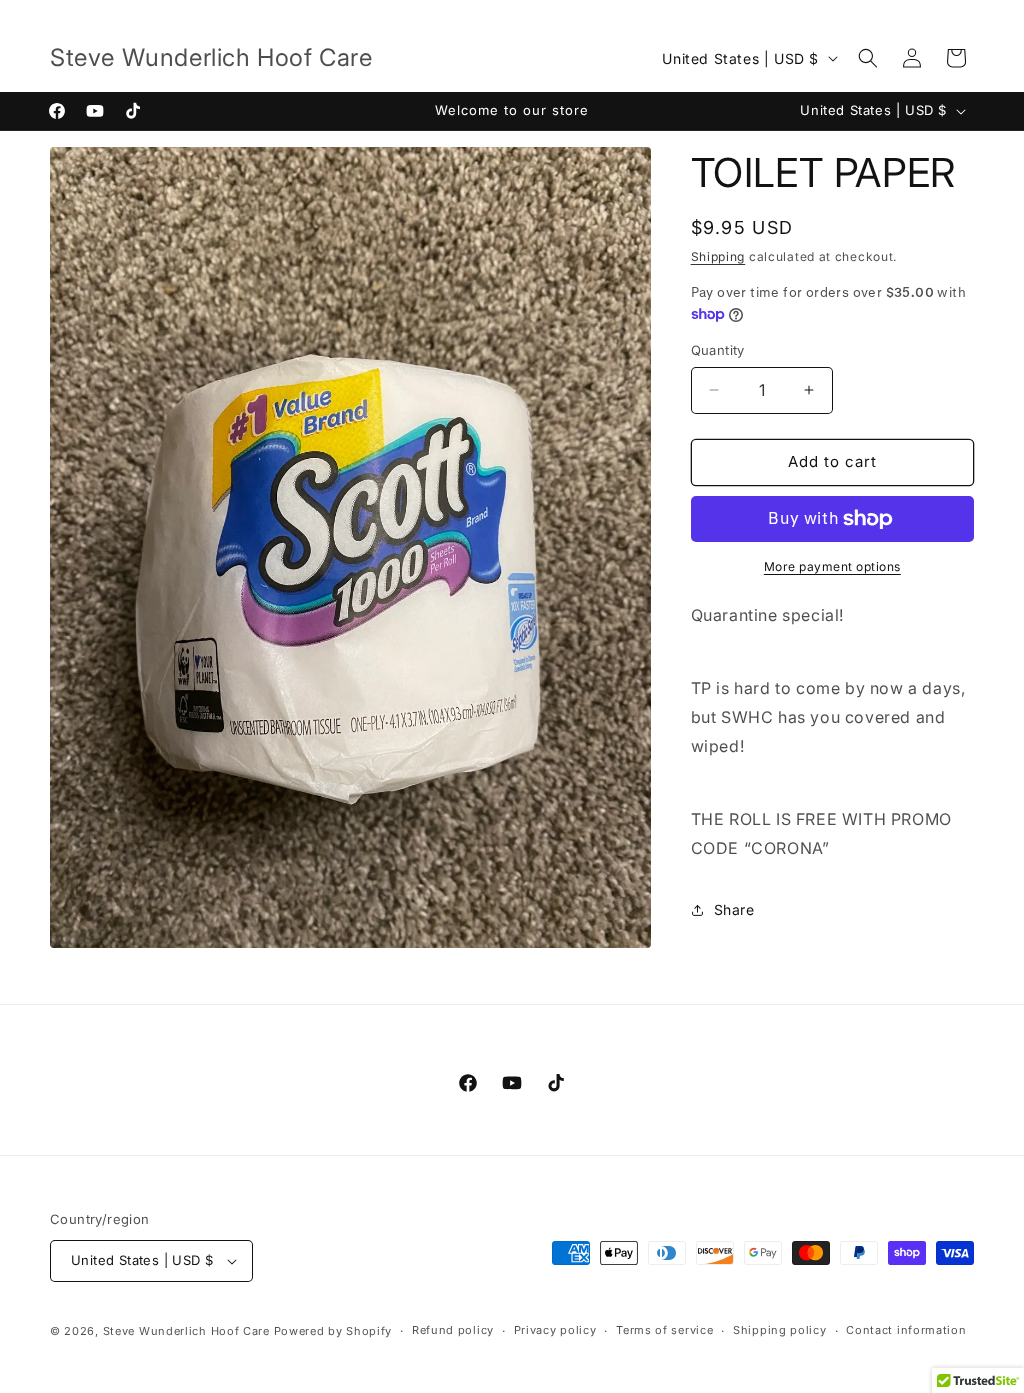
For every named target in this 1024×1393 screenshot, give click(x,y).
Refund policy (453, 1330)
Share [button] (734, 909)
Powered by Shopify (333, 1331)
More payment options (832, 566)
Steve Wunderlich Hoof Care (186, 1331)
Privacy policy (555, 1330)
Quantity (718, 350)
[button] (868, 58)
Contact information (906, 1330)
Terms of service (664, 1330)
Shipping (718, 256)
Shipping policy (780, 1330)
